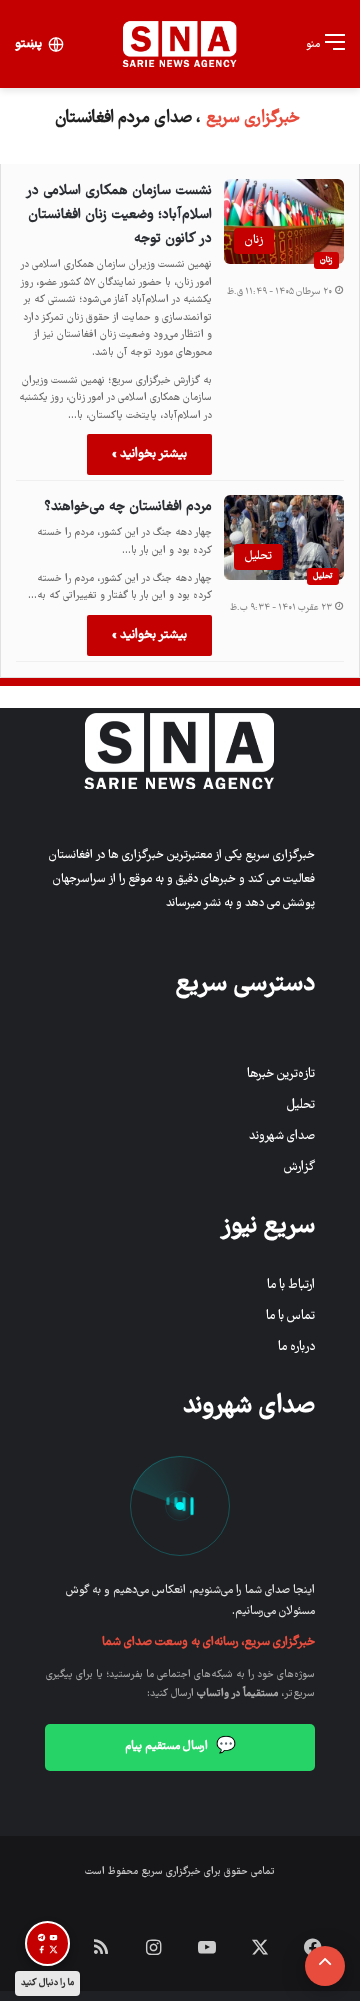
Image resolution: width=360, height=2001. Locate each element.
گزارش (299, 1167)
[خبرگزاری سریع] (180, 44)
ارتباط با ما (291, 1285)
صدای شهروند (282, 1136)
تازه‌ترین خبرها (281, 1074)
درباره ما (296, 1347)
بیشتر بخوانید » (149, 454)
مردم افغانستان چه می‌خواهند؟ (128, 507)
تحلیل (323, 576)
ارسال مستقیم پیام (180, 1747)
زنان (326, 260)
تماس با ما (290, 1316)
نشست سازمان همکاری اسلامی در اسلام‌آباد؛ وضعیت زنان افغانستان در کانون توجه (119, 215)
